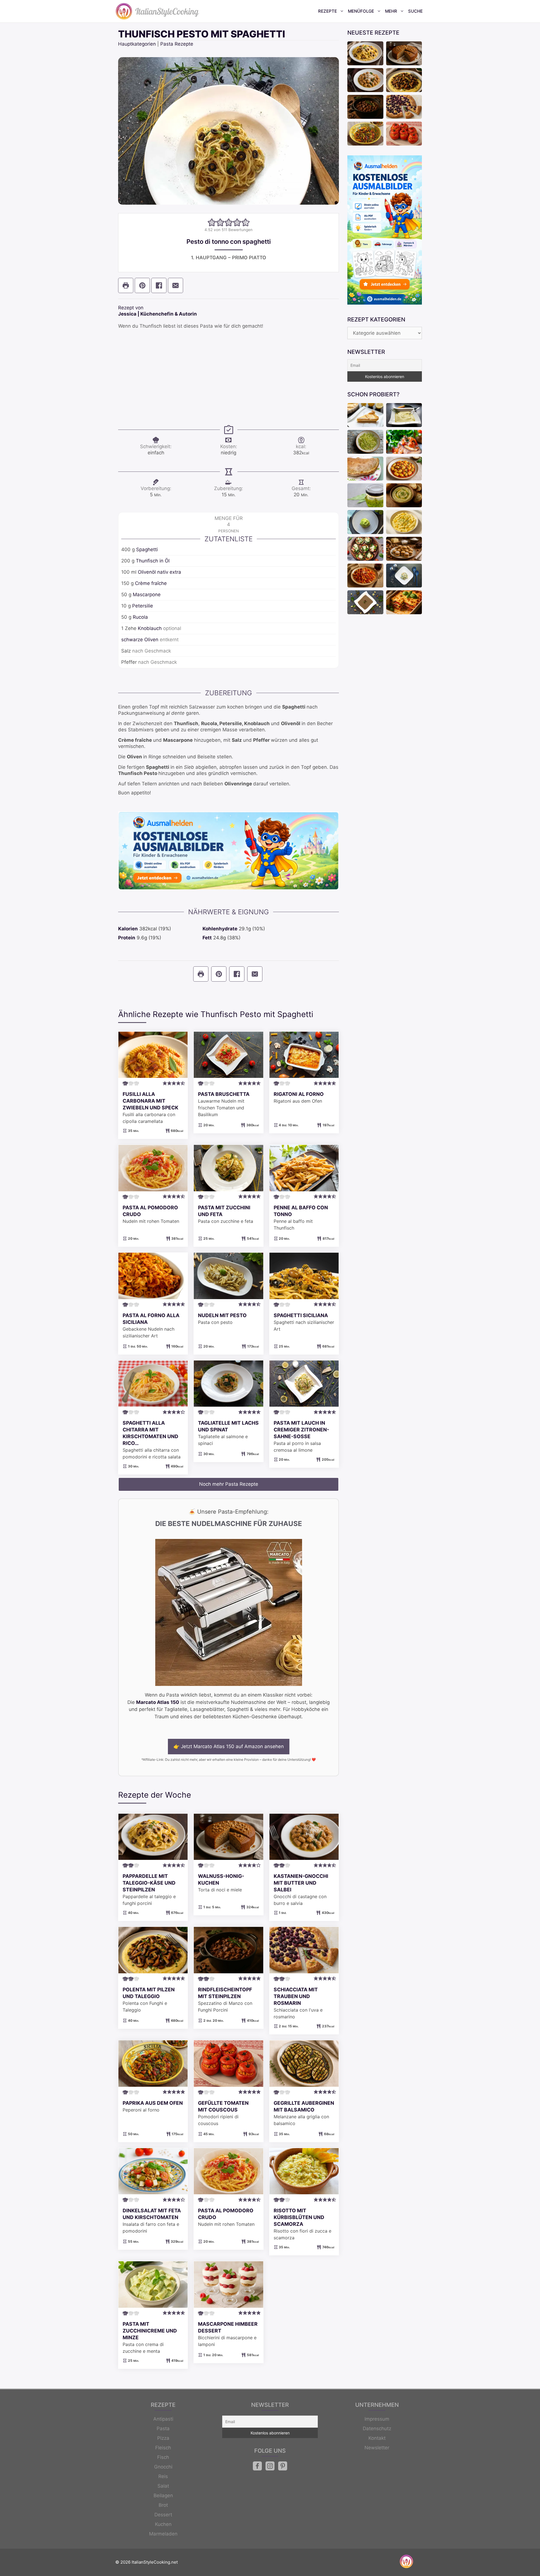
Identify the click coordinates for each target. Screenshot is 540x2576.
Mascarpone (147, 595)
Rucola (140, 617)
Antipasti (163, 2419)
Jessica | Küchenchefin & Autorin (157, 314)
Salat (163, 2486)
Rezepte (328, 11)
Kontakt (377, 2438)
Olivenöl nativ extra (159, 572)
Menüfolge (361, 11)
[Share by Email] (175, 285)
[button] (212, 222)
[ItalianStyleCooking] (157, 11)
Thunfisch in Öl (153, 561)
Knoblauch (150, 628)
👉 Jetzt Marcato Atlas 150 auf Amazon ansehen (229, 1746)
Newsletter (377, 2448)
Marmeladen (163, 2534)
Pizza (163, 2438)
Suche (415, 11)
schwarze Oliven (140, 640)
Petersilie (143, 606)
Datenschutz (377, 2428)
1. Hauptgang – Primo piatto (229, 258)
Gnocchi (163, 2467)
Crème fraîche (151, 583)
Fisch (163, 2457)
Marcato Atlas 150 (158, 1702)
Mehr (391, 11)
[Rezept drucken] (126, 285)
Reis (163, 2476)
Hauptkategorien (137, 44)
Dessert (163, 2515)
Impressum (377, 2419)
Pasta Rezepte (177, 44)
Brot (163, 2505)
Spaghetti (147, 549)
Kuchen (163, 2524)
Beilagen (163, 2495)
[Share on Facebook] (159, 285)
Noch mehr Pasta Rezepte (229, 1484)
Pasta (163, 2428)
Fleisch (163, 2448)
